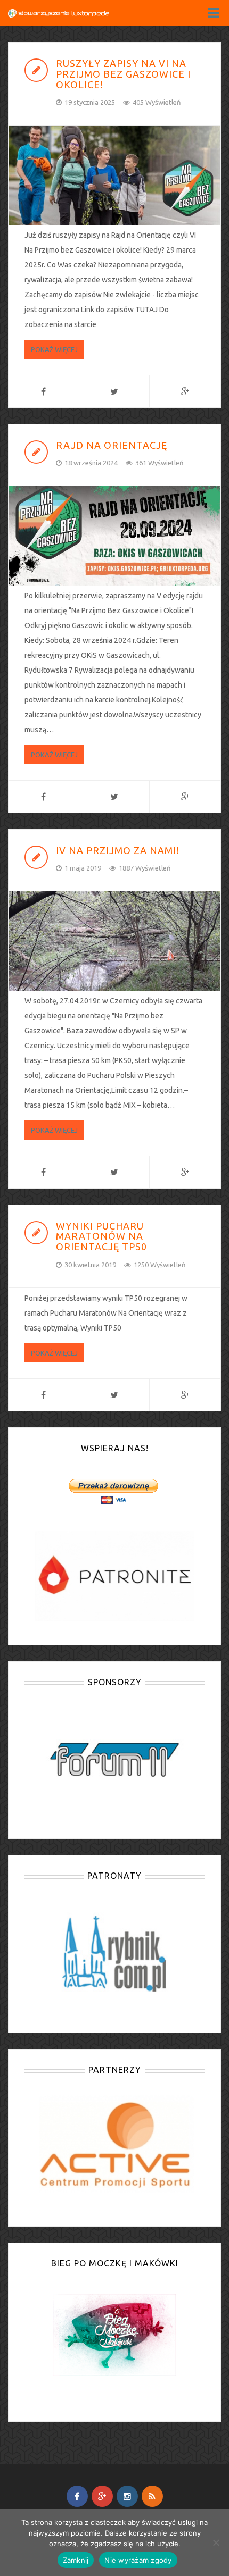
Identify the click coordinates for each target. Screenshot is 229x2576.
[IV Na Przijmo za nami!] (114, 941)
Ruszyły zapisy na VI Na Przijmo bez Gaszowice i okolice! (123, 74)
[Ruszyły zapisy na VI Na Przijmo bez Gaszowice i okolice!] (114, 175)
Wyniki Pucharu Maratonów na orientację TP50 (101, 1236)
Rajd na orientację (112, 445)
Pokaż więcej (54, 349)
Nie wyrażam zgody (138, 2560)
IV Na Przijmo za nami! (117, 850)
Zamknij (76, 2560)
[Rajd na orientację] (114, 536)
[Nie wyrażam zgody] (216, 2542)
